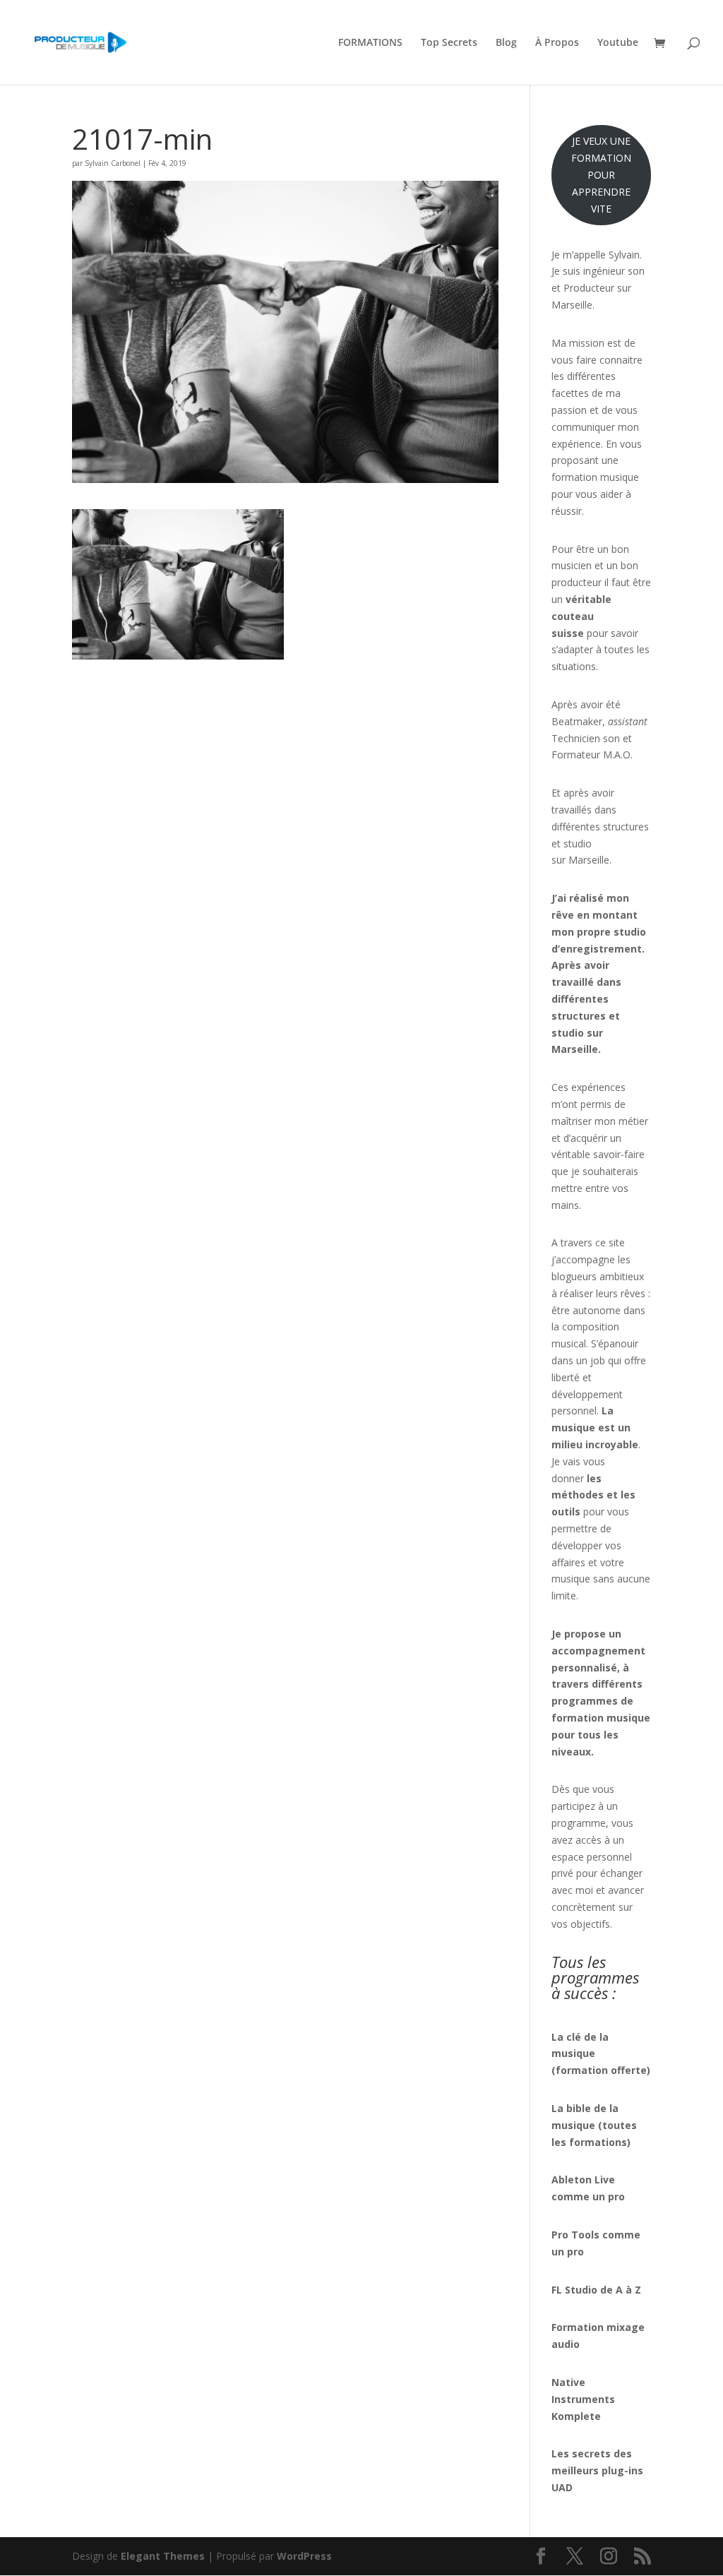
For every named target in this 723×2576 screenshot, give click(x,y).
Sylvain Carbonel (113, 163)
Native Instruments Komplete (583, 2399)
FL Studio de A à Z (596, 2290)
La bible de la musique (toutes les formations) (594, 2125)
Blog (506, 43)
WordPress (304, 2556)
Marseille (589, 860)
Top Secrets (449, 43)
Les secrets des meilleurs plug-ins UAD (597, 2470)
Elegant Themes (163, 2556)
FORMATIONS (370, 43)
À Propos (557, 43)
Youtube (618, 43)
